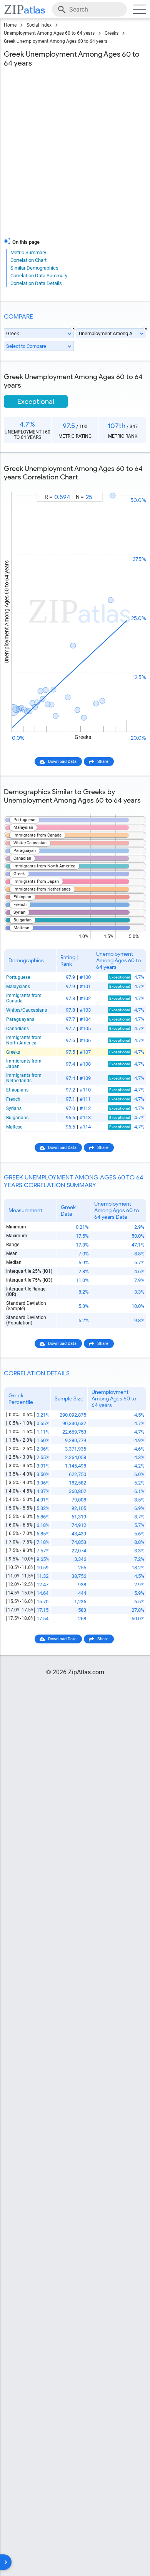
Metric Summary (28, 252)
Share (103, 762)
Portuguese (18, 977)
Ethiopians (17, 1090)
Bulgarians (17, 1118)
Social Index (39, 25)
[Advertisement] (75, 154)
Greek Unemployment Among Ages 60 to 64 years (56, 41)
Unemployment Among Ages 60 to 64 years (49, 33)
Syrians (14, 1108)
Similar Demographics (34, 268)
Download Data (62, 762)
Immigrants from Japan (24, 1064)
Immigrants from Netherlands (24, 1078)
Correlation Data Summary (39, 276)
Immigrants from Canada (24, 998)
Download (132, 485)
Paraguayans (20, 1019)
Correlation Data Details (36, 283)
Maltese (14, 1127)
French (13, 1099)
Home (10, 25)
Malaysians (18, 987)
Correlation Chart (28, 260)
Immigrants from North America (24, 1040)
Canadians (17, 1029)
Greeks (112, 33)
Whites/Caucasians (27, 1010)
